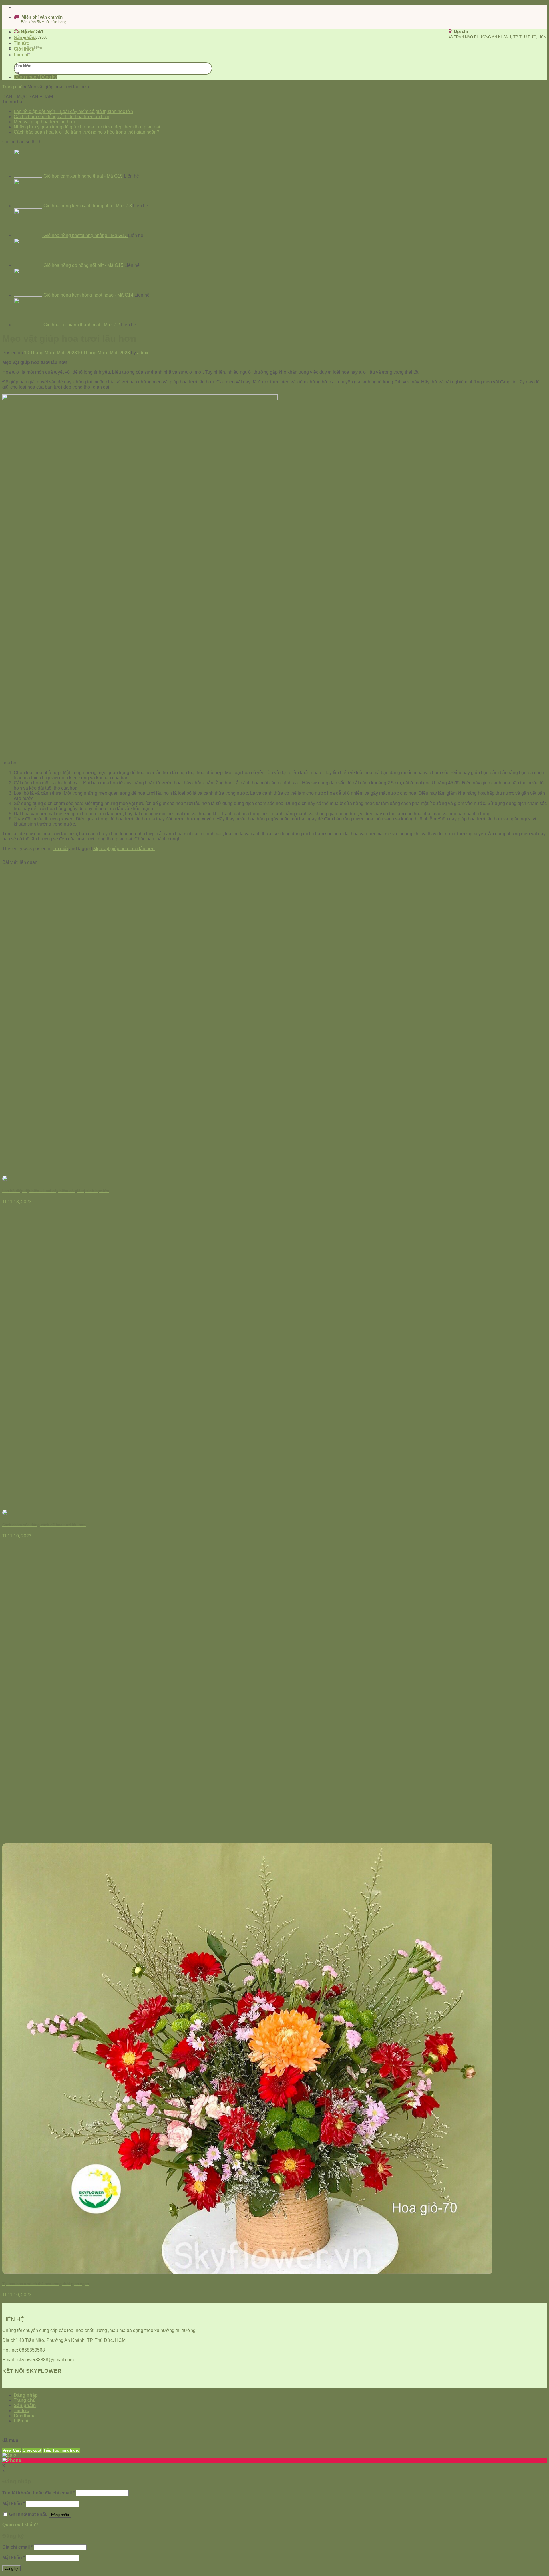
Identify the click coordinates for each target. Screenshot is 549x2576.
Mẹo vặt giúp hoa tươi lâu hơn (44, 122)
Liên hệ (22, 55)
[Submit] (17, 73)
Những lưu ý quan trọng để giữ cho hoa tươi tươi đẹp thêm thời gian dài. (87, 127)
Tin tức (21, 43)
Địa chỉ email (17, 2547)
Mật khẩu (14, 2504)
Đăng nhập (60, 2515)
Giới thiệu (24, 49)
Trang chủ (25, 32)
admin (143, 353)
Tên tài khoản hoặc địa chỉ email (38, 2493)
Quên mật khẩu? (20, 2525)
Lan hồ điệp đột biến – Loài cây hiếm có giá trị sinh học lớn (73, 111)
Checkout (32, 2450)
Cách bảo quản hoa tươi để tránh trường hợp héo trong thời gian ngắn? (86, 132)
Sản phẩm (25, 38)
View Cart (12, 2450)
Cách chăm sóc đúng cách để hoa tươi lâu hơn (61, 117)
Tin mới (60, 849)
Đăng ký (11, 2568)
